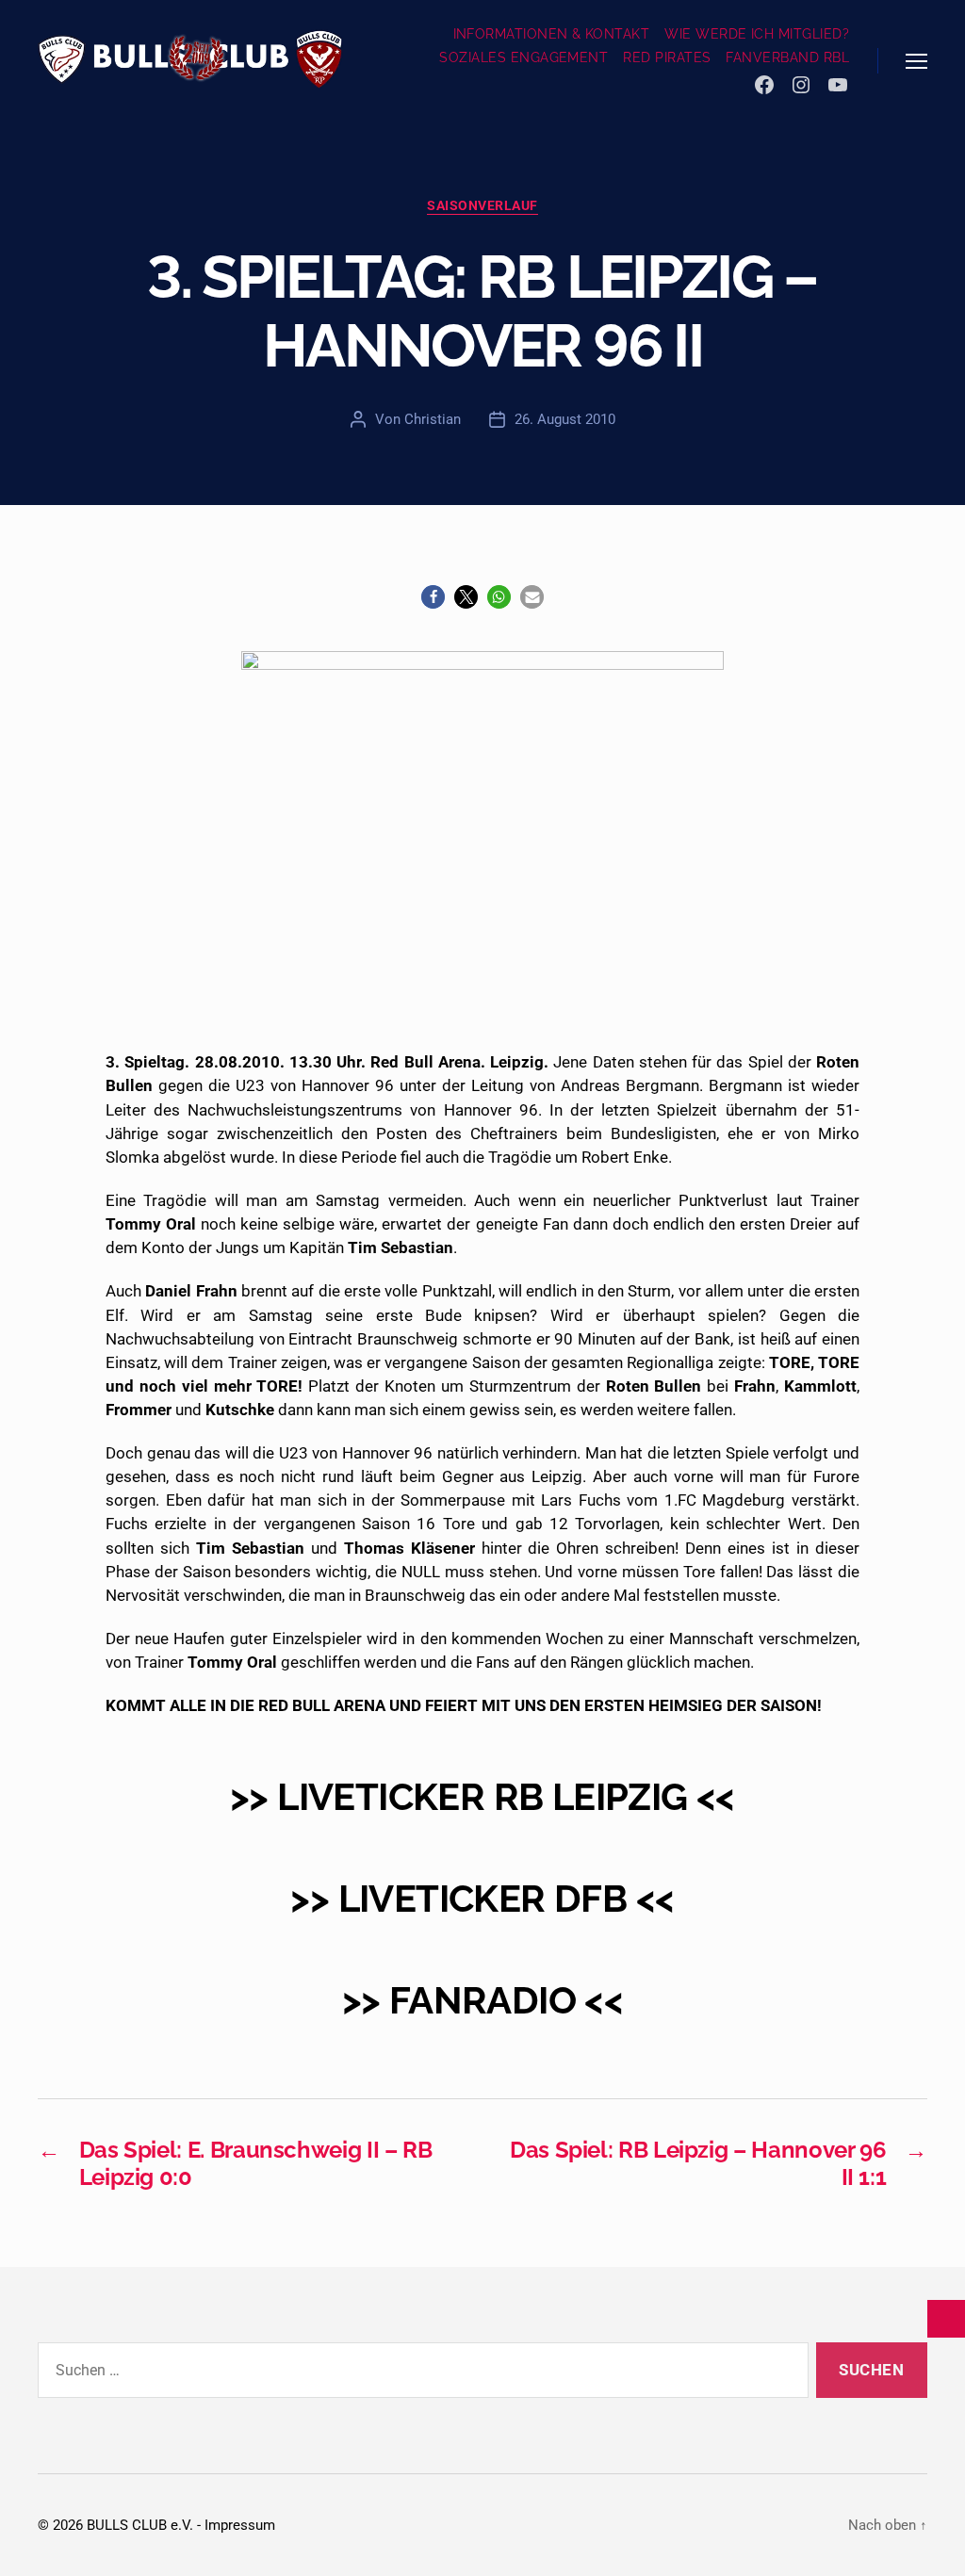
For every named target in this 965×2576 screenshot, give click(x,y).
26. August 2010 (565, 419)
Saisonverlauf (482, 205)
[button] (433, 597)
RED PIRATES (667, 57)
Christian (433, 419)
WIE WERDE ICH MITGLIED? (757, 34)
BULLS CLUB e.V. (140, 2525)
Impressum (240, 2525)
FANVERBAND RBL (787, 57)
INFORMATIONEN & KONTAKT (552, 34)
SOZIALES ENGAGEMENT (523, 57)
